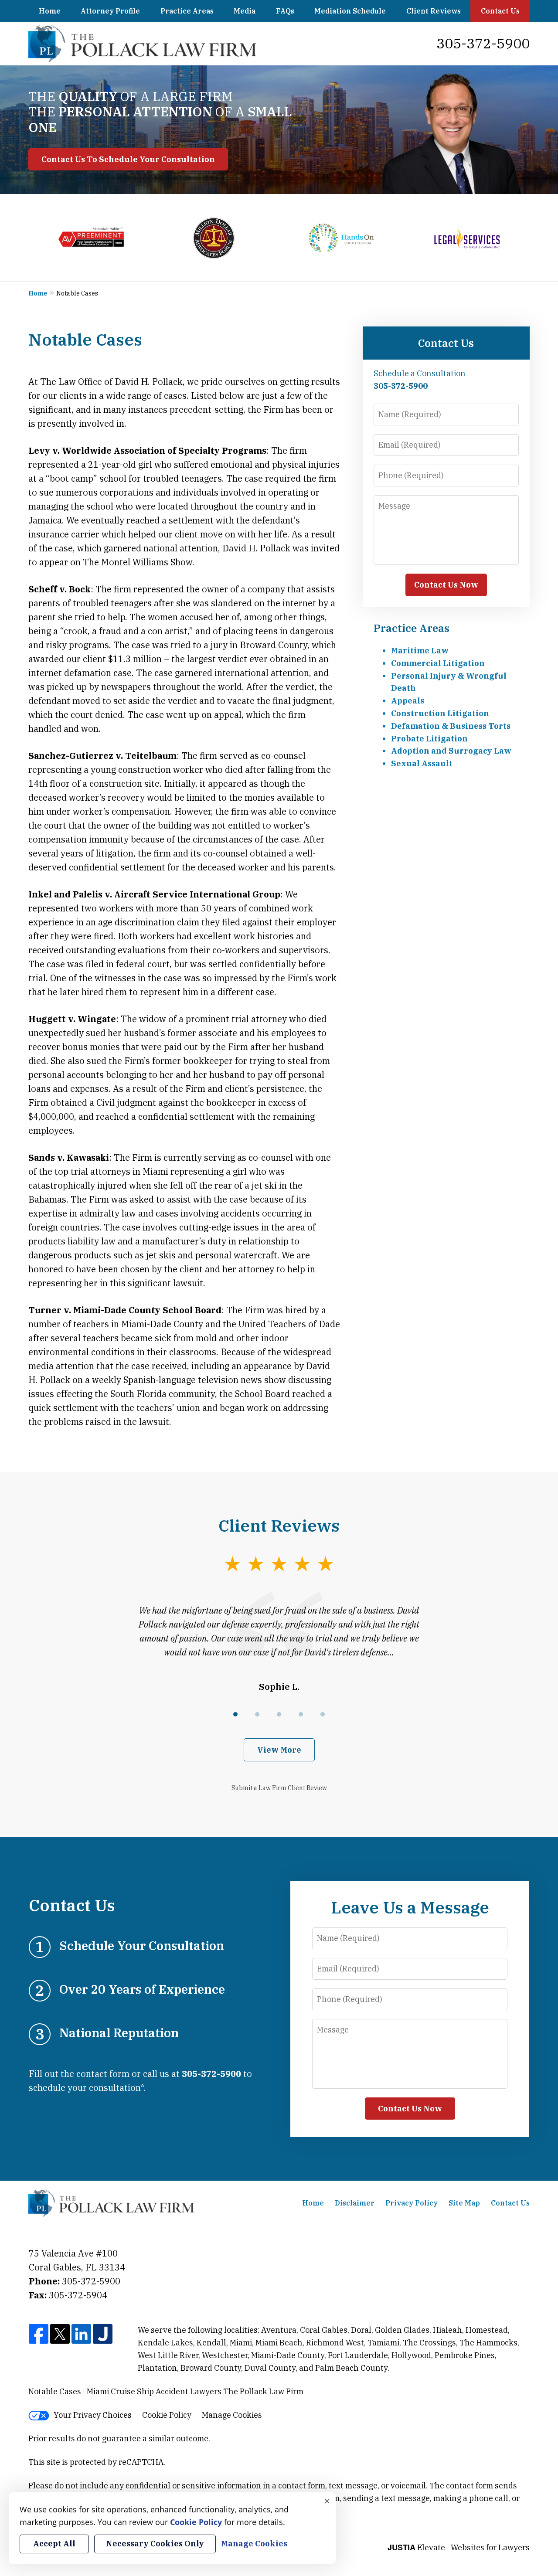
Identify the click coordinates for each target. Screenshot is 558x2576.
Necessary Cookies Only (155, 2544)
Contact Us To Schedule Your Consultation (128, 159)
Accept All (54, 2544)
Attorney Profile (110, 11)
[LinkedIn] (81, 2335)
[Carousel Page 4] (301, 1714)
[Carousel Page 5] (323, 1714)
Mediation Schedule (350, 11)
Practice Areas (187, 11)
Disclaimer (355, 2203)
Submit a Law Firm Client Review (279, 1788)
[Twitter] (60, 2335)
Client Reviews (434, 11)
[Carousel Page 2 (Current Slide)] (257, 1714)
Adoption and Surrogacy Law (451, 751)
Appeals (408, 701)
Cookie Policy (167, 2415)
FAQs (285, 11)
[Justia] (103, 2335)
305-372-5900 (483, 43)
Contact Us (500, 11)
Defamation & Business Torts (451, 726)
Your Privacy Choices (93, 2415)
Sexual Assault (422, 763)
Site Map (464, 2203)
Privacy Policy (412, 2203)
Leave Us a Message (410, 1907)
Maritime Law (420, 651)
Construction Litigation (440, 713)
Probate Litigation (429, 739)
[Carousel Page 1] (235, 1714)
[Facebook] (39, 2335)
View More (279, 1750)
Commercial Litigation (438, 663)
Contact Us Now (446, 585)
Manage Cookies (232, 2415)
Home (50, 11)
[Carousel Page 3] (279, 1714)
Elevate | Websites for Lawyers (459, 2547)
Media (245, 11)
